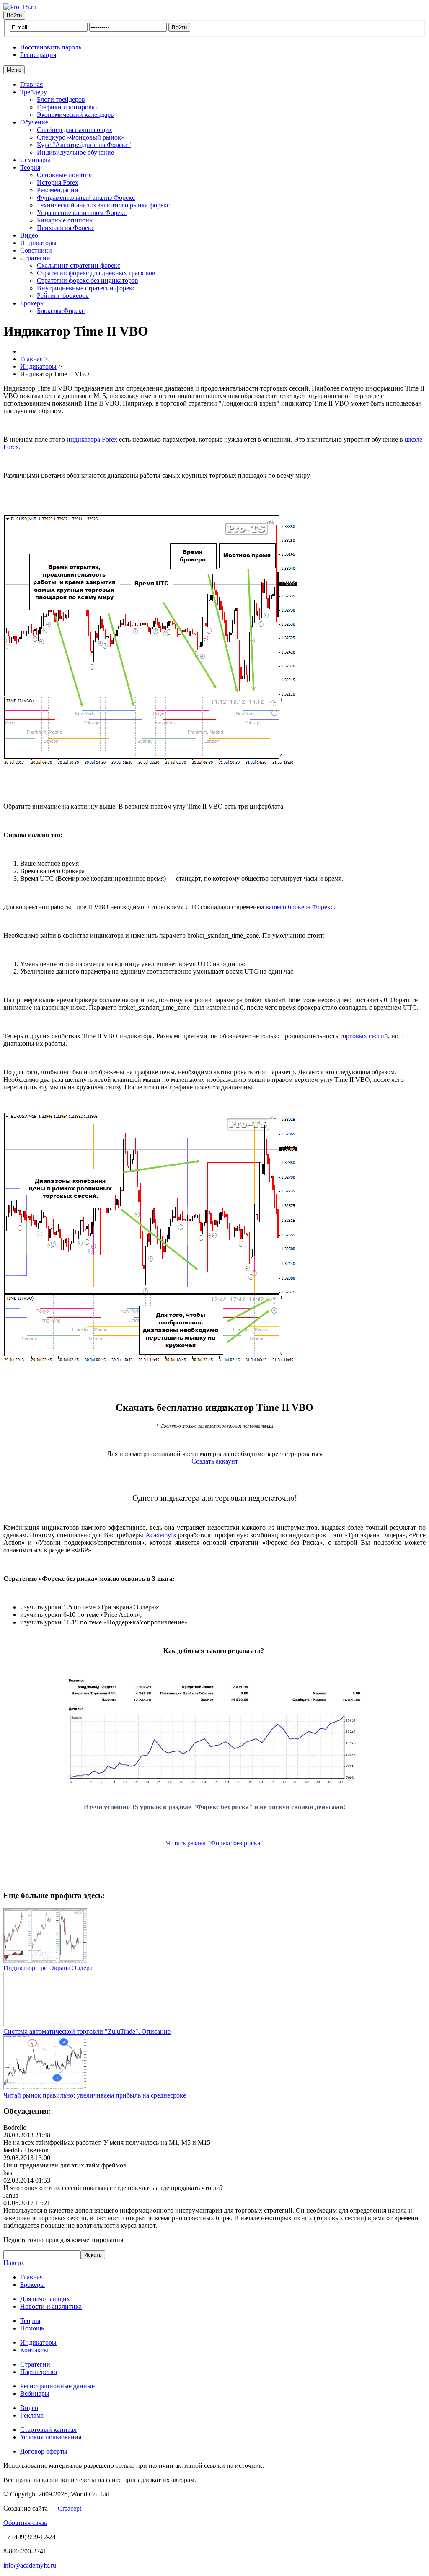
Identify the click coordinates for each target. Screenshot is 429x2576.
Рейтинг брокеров (63, 296)
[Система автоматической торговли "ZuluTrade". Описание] (45, 2024)
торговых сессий (364, 1036)
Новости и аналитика (51, 2306)
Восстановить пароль (51, 47)
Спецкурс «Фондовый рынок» (81, 137)
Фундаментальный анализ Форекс (86, 198)
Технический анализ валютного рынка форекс (103, 205)
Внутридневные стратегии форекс (86, 288)
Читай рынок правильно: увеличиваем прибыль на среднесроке (95, 2095)
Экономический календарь (75, 115)
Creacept (70, 2508)
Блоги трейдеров (61, 100)
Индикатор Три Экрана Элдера (48, 1968)
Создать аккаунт (215, 1461)
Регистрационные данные (57, 2386)
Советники (36, 250)
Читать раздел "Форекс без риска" (214, 1843)
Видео (29, 235)
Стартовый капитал (48, 2430)
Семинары (35, 160)
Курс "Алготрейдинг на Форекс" (84, 145)
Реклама (32, 2415)
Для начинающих (45, 2299)
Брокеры (32, 303)
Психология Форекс (66, 228)
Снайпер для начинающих (75, 130)
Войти (14, 15)
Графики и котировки (68, 107)
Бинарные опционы (65, 220)
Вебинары (35, 2394)
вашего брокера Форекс (300, 907)
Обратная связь (25, 2523)
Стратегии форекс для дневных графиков (96, 273)
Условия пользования (51, 2437)
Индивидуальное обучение (75, 152)
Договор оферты (44, 2451)
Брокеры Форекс (61, 311)
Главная (31, 84)
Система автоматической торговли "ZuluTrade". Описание (87, 2032)
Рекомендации (58, 190)
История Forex (58, 182)
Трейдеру (34, 92)
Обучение (34, 122)
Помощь (32, 2328)
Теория (30, 167)
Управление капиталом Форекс (82, 213)
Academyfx (161, 1535)
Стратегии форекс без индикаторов (88, 281)
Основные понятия (64, 175)
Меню (14, 70)
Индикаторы (38, 243)
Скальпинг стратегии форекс (79, 265)
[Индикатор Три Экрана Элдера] (45, 1960)
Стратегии (35, 258)
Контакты (34, 2350)
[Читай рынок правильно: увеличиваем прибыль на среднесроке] (45, 2088)
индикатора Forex (92, 439)
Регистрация (38, 55)
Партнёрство (39, 2372)
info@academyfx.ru (30, 2565)
